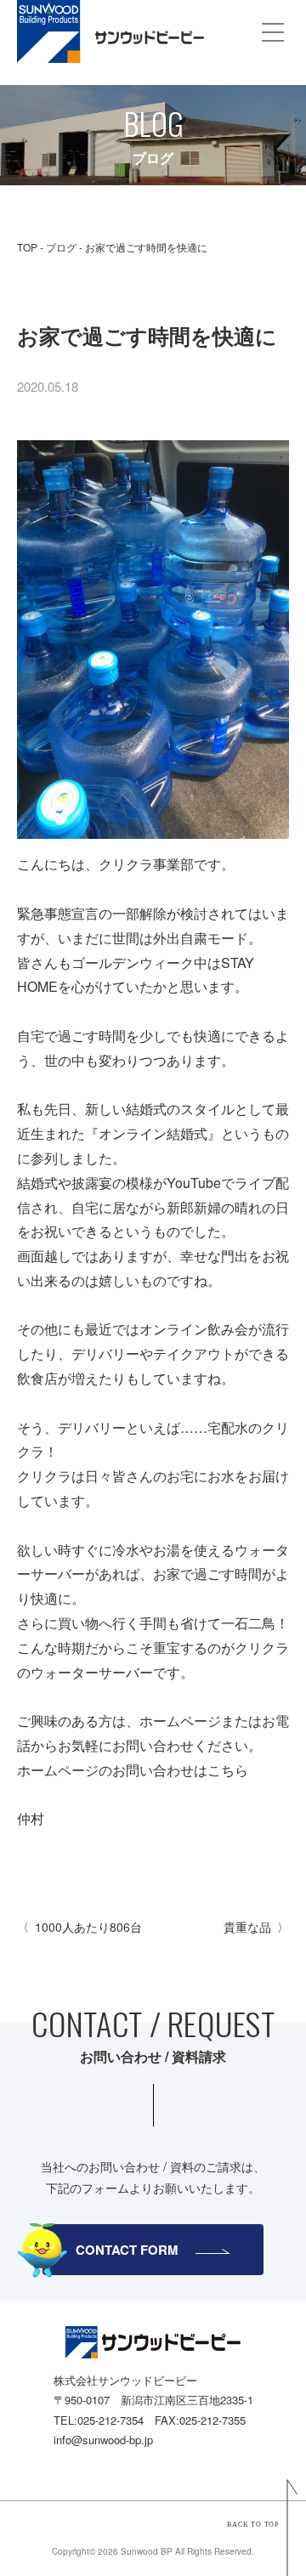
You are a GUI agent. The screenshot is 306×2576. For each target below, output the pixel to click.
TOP (27, 247)
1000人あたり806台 (88, 1927)
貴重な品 (247, 1927)
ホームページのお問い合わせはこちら (133, 1770)
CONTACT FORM (127, 2250)
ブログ (61, 247)
